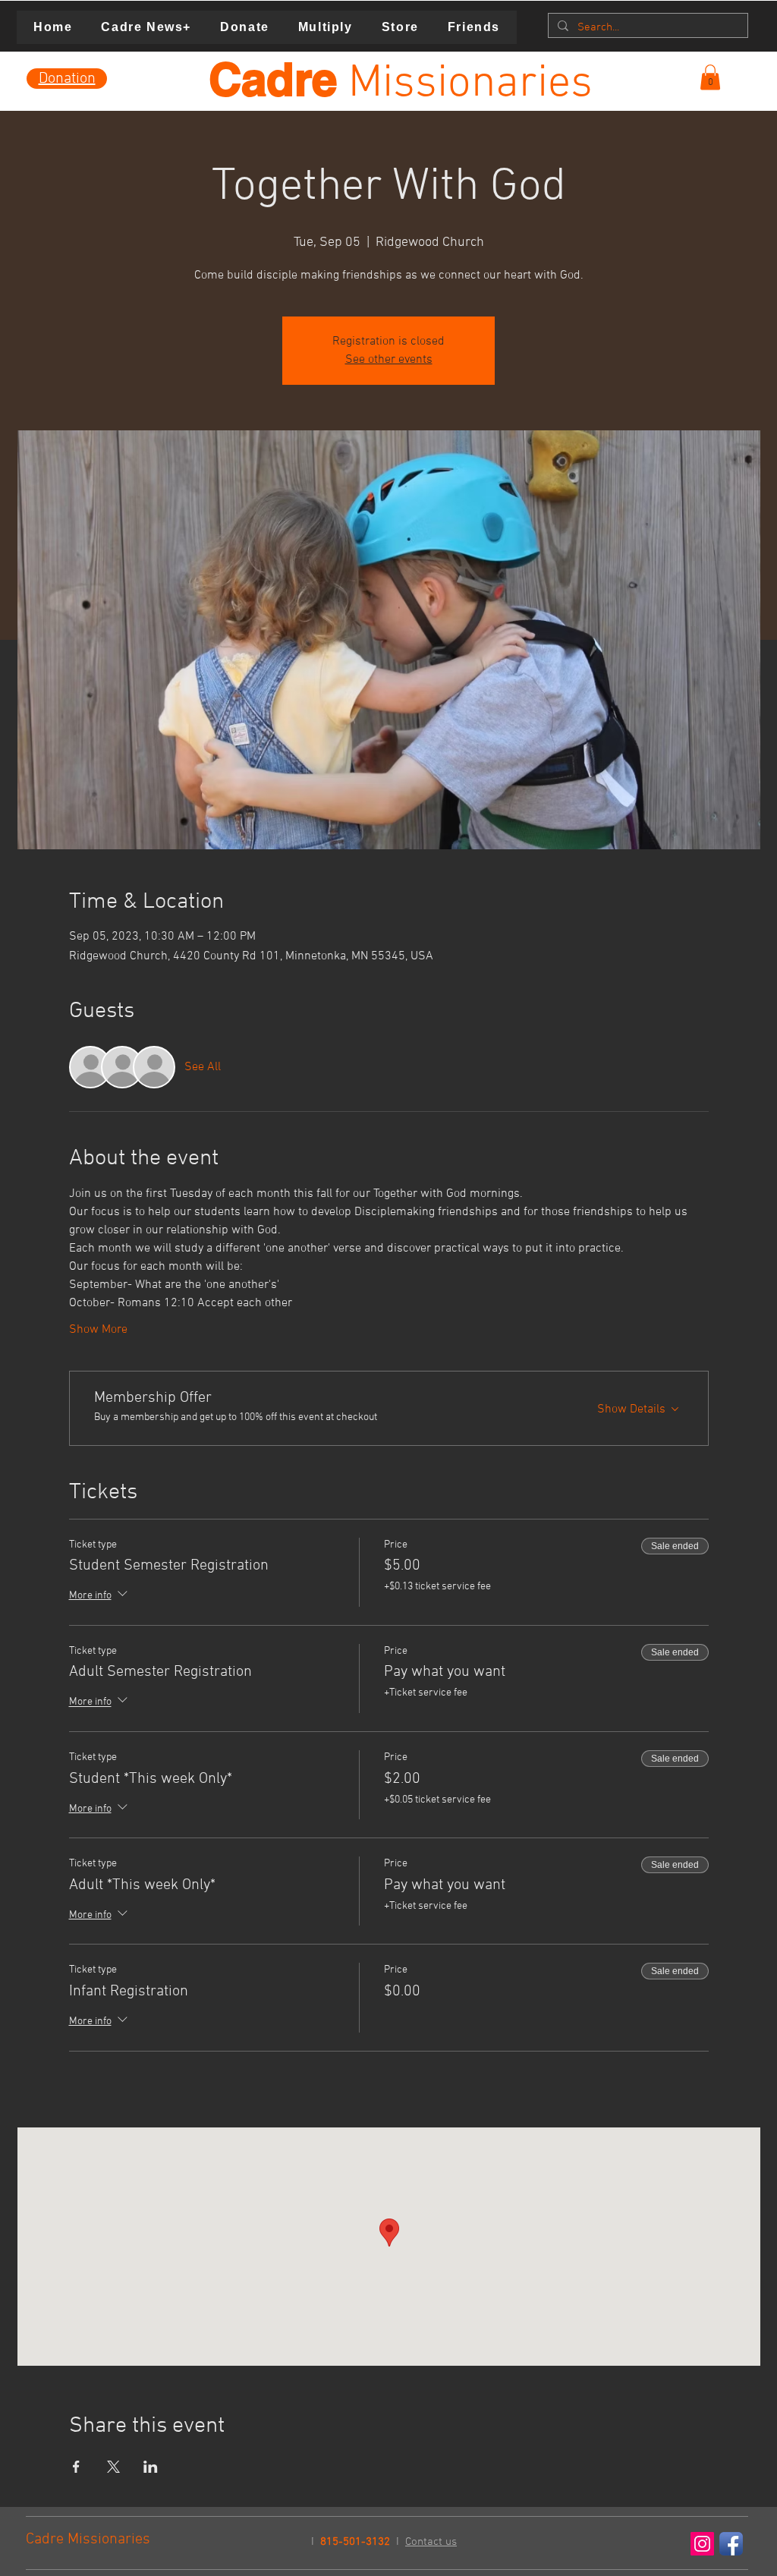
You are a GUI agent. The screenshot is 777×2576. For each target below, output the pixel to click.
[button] (710, 77)
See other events (389, 360)
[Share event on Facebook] (76, 2467)
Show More (98, 1330)
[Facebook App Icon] (731, 2544)
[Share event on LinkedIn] (151, 2467)
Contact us (431, 2542)
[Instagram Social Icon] (702, 2544)
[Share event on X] (113, 2467)
